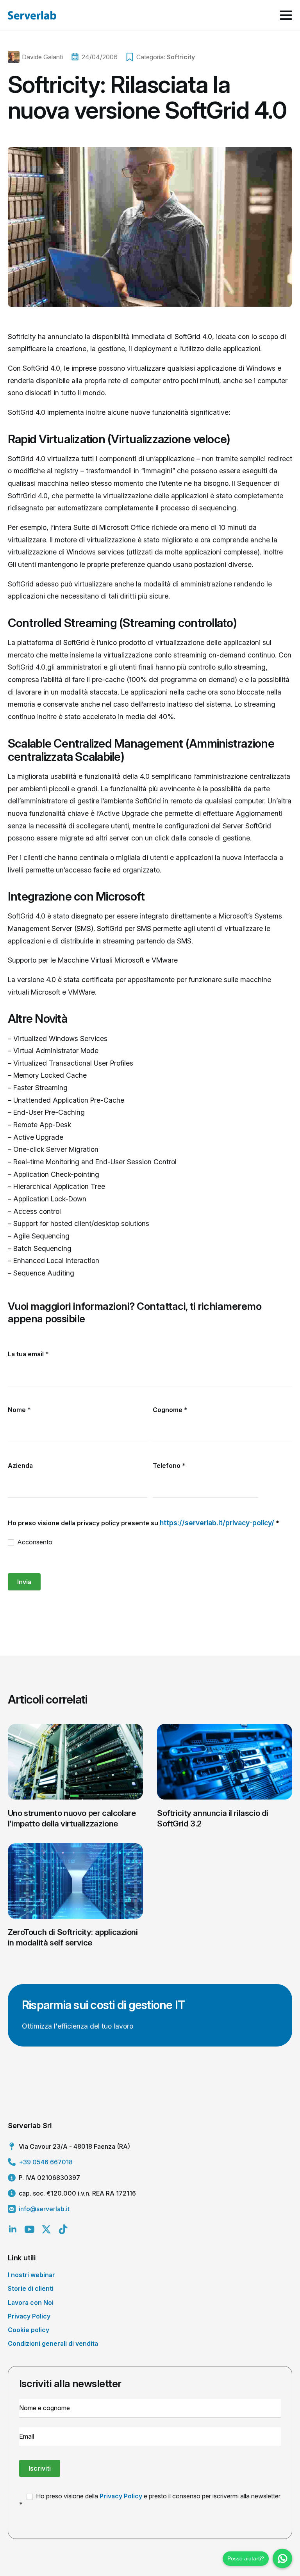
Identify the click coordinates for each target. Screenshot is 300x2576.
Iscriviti (40, 2468)
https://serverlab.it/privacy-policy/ (217, 1523)
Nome (19, 1410)
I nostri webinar (31, 2275)
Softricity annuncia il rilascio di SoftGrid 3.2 (213, 1818)
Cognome (170, 1410)
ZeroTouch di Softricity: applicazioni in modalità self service (73, 1937)
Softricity (181, 57)
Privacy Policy (29, 2316)
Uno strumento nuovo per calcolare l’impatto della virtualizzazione (72, 1818)
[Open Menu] (286, 15)
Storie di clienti (31, 2288)
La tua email (28, 1354)
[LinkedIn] (13, 2229)
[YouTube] (29, 2229)
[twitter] (46, 2229)
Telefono (169, 1466)
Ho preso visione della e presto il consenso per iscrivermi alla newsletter (157, 2496)
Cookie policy (29, 2330)
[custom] (63, 2229)
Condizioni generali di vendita (53, 2343)
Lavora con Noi (31, 2302)
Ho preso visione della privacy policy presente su (144, 1523)
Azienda (20, 1466)
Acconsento (34, 1542)
